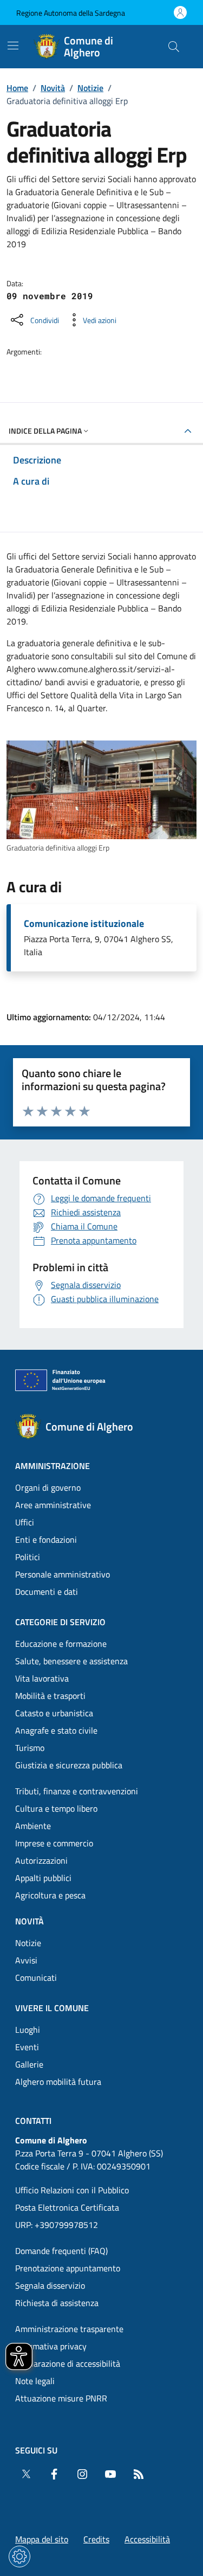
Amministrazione (53, 1466)
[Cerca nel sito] (174, 47)
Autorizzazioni (41, 1860)
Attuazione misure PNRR (61, 2398)
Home (17, 88)
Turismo (30, 1748)
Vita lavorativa (42, 1678)
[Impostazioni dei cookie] (19, 2556)
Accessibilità (147, 2539)
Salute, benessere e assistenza (71, 1661)
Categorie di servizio (60, 1622)
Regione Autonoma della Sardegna (71, 13)
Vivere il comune (52, 2008)
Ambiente (33, 1826)
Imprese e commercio (54, 1843)
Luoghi (28, 2030)
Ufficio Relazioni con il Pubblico (72, 2190)
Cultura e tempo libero (56, 1808)
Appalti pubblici (43, 1878)
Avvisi (26, 1960)
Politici (28, 1557)
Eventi (27, 2047)
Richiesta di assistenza (57, 2303)
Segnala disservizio (50, 2285)
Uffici (25, 1522)
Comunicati (36, 1978)
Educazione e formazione (61, 1644)
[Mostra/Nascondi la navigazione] (13, 46)
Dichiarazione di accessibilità (68, 2364)
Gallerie (29, 2064)
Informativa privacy (51, 2346)
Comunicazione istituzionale (84, 924)
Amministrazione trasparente (69, 2329)
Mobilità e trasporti (50, 1696)
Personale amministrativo (63, 1574)
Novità (53, 88)
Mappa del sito (42, 2539)
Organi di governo (48, 1487)
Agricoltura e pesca (50, 1895)
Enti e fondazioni (46, 1540)
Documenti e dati (47, 1592)
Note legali (35, 2381)
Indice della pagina (45, 431)
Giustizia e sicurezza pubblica (69, 1765)
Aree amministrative (53, 1505)
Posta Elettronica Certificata (67, 2207)
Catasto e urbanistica (54, 1713)
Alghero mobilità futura (58, 2082)
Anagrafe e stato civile (56, 1730)
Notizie (90, 88)
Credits (96, 2539)
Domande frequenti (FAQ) (61, 2251)
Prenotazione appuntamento (68, 2268)
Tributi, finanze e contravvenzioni (77, 1791)
